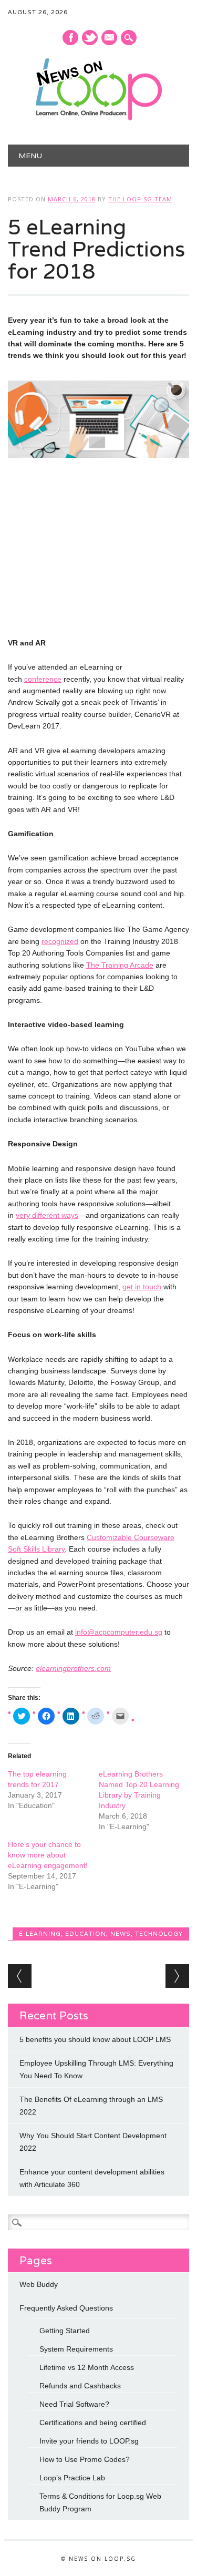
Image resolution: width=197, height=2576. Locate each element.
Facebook (70, 38)
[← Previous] (20, 1976)
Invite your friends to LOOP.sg (89, 2441)
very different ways (47, 1215)
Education (86, 1934)
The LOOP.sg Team (140, 199)
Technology (159, 1934)
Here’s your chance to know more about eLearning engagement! (48, 1855)
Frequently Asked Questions (66, 2308)
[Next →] (177, 1976)
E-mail (110, 38)
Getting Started (65, 2331)
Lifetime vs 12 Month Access (87, 2367)
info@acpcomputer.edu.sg (119, 1632)
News (121, 1934)
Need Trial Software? (74, 2404)
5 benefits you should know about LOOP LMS (95, 2039)
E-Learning (40, 1934)
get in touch (142, 1287)
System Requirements (76, 2349)
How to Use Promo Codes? (85, 2459)
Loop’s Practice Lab (72, 2478)
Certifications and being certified (93, 2423)
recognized (60, 941)
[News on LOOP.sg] (99, 118)
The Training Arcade (120, 965)
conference (43, 679)
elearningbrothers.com (73, 1668)
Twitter (90, 38)
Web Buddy (39, 2284)
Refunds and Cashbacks (80, 2386)
